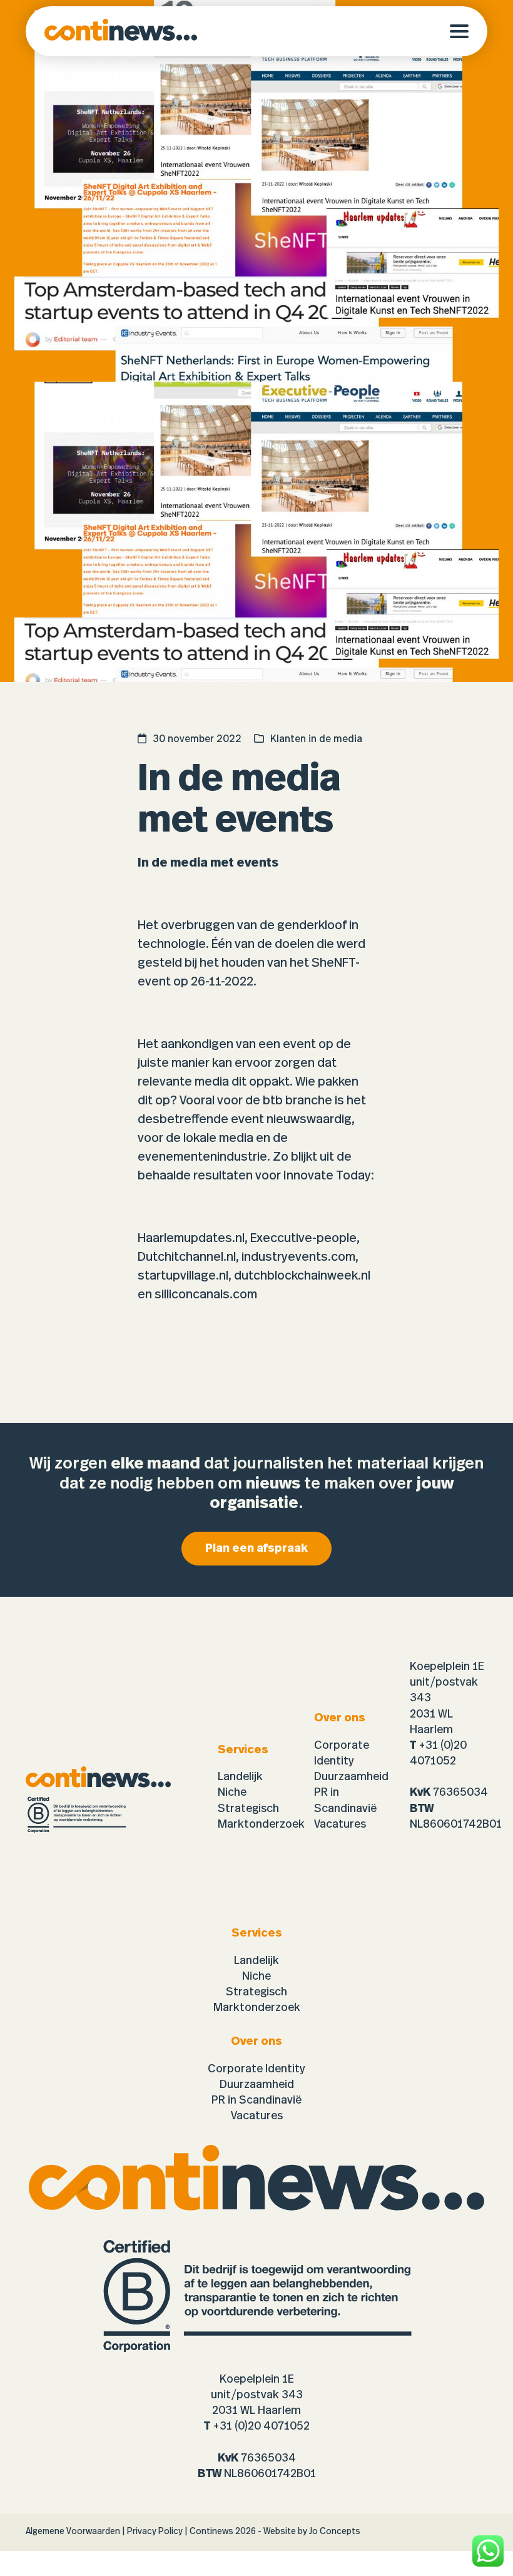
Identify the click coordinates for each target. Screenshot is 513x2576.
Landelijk (240, 1777)
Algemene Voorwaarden (73, 2532)
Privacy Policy (155, 2532)
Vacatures (340, 1825)
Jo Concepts (335, 2532)
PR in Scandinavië (256, 2100)
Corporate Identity (256, 2069)
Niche (232, 1793)
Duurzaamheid (351, 1777)
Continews (211, 2532)
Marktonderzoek (261, 1825)
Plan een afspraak (256, 1549)
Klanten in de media (316, 739)
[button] (469, 31)
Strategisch (248, 1809)
